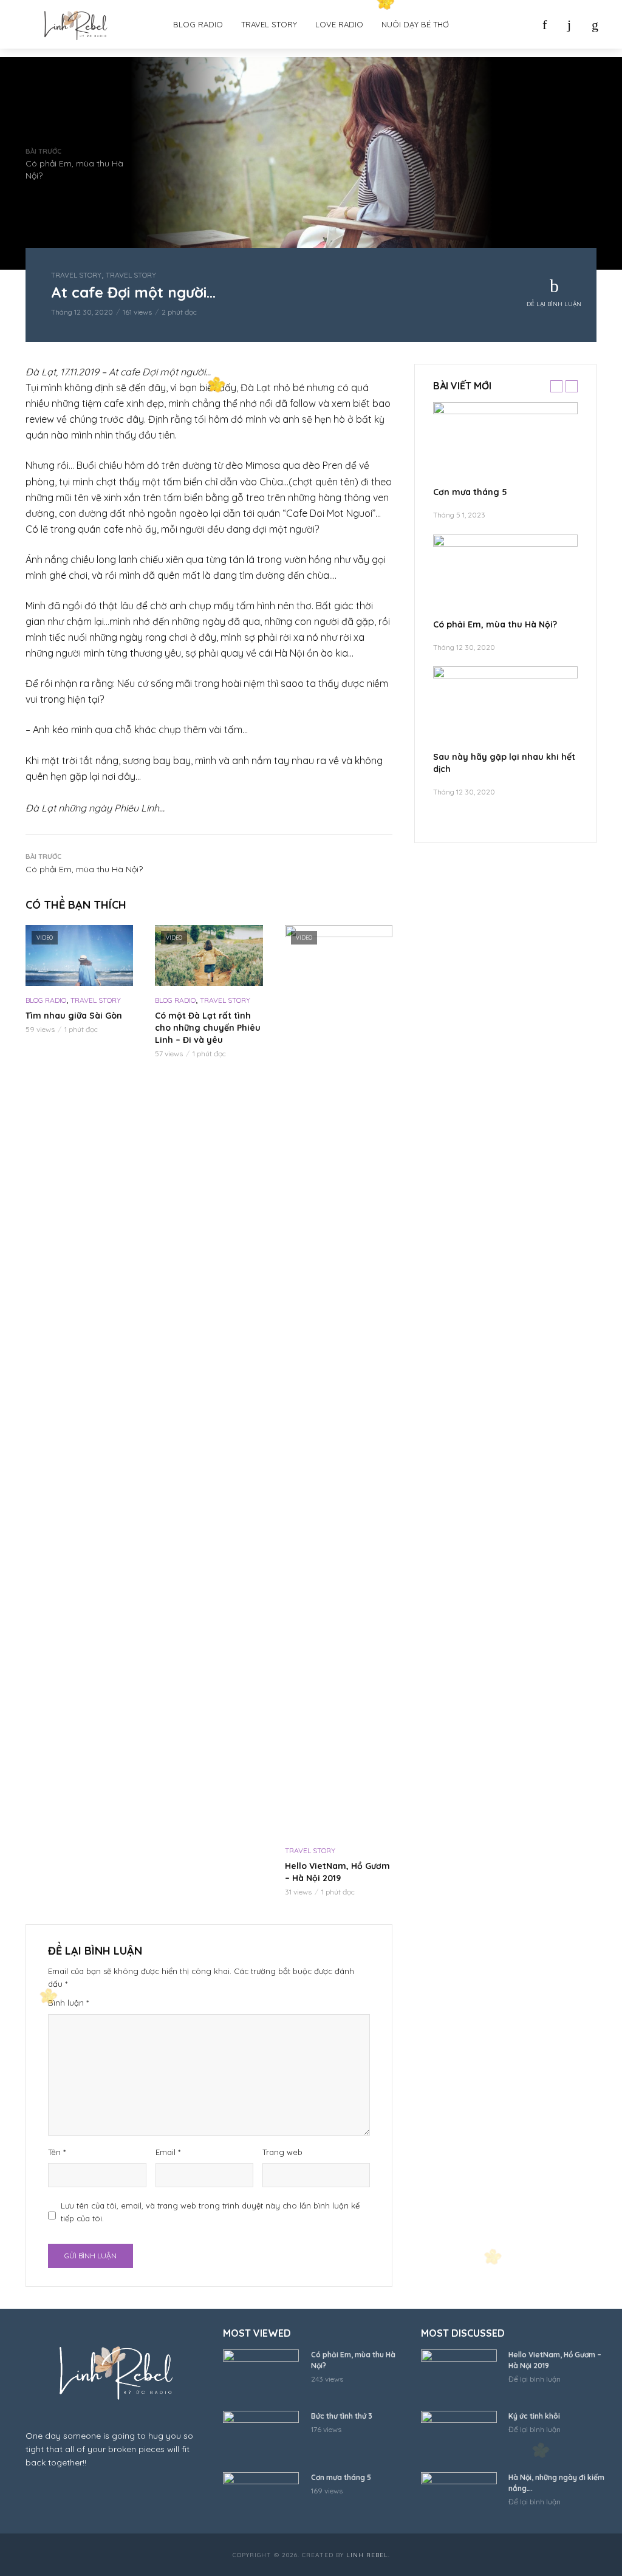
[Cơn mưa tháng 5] (505, 443)
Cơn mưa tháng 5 (470, 492)
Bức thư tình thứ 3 (342, 2416)
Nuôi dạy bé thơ (415, 24)
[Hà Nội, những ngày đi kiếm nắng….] (460, 2497)
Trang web (282, 2152)
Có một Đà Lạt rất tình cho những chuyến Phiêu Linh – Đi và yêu (208, 1028)
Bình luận (68, 2003)
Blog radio (198, 24)
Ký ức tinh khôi (534, 2416)
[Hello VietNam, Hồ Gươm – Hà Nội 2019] (460, 2375)
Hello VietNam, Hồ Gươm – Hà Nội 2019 (337, 1872)
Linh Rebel (367, 2555)
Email (168, 2152)
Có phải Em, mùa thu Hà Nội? (495, 624)
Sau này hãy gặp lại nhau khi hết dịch (504, 763)
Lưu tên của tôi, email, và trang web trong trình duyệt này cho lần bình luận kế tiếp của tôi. (210, 2212)
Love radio (339, 24)
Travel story (269, 24)
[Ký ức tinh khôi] (460, 2436)
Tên (57, 2152)
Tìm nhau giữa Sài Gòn (74, 1016)
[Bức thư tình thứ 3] (261, 2436)
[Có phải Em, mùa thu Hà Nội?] (505, 575)
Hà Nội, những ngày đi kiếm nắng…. (556, 2483)
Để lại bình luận (554, 304)
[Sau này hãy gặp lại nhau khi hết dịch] (505, 707)
